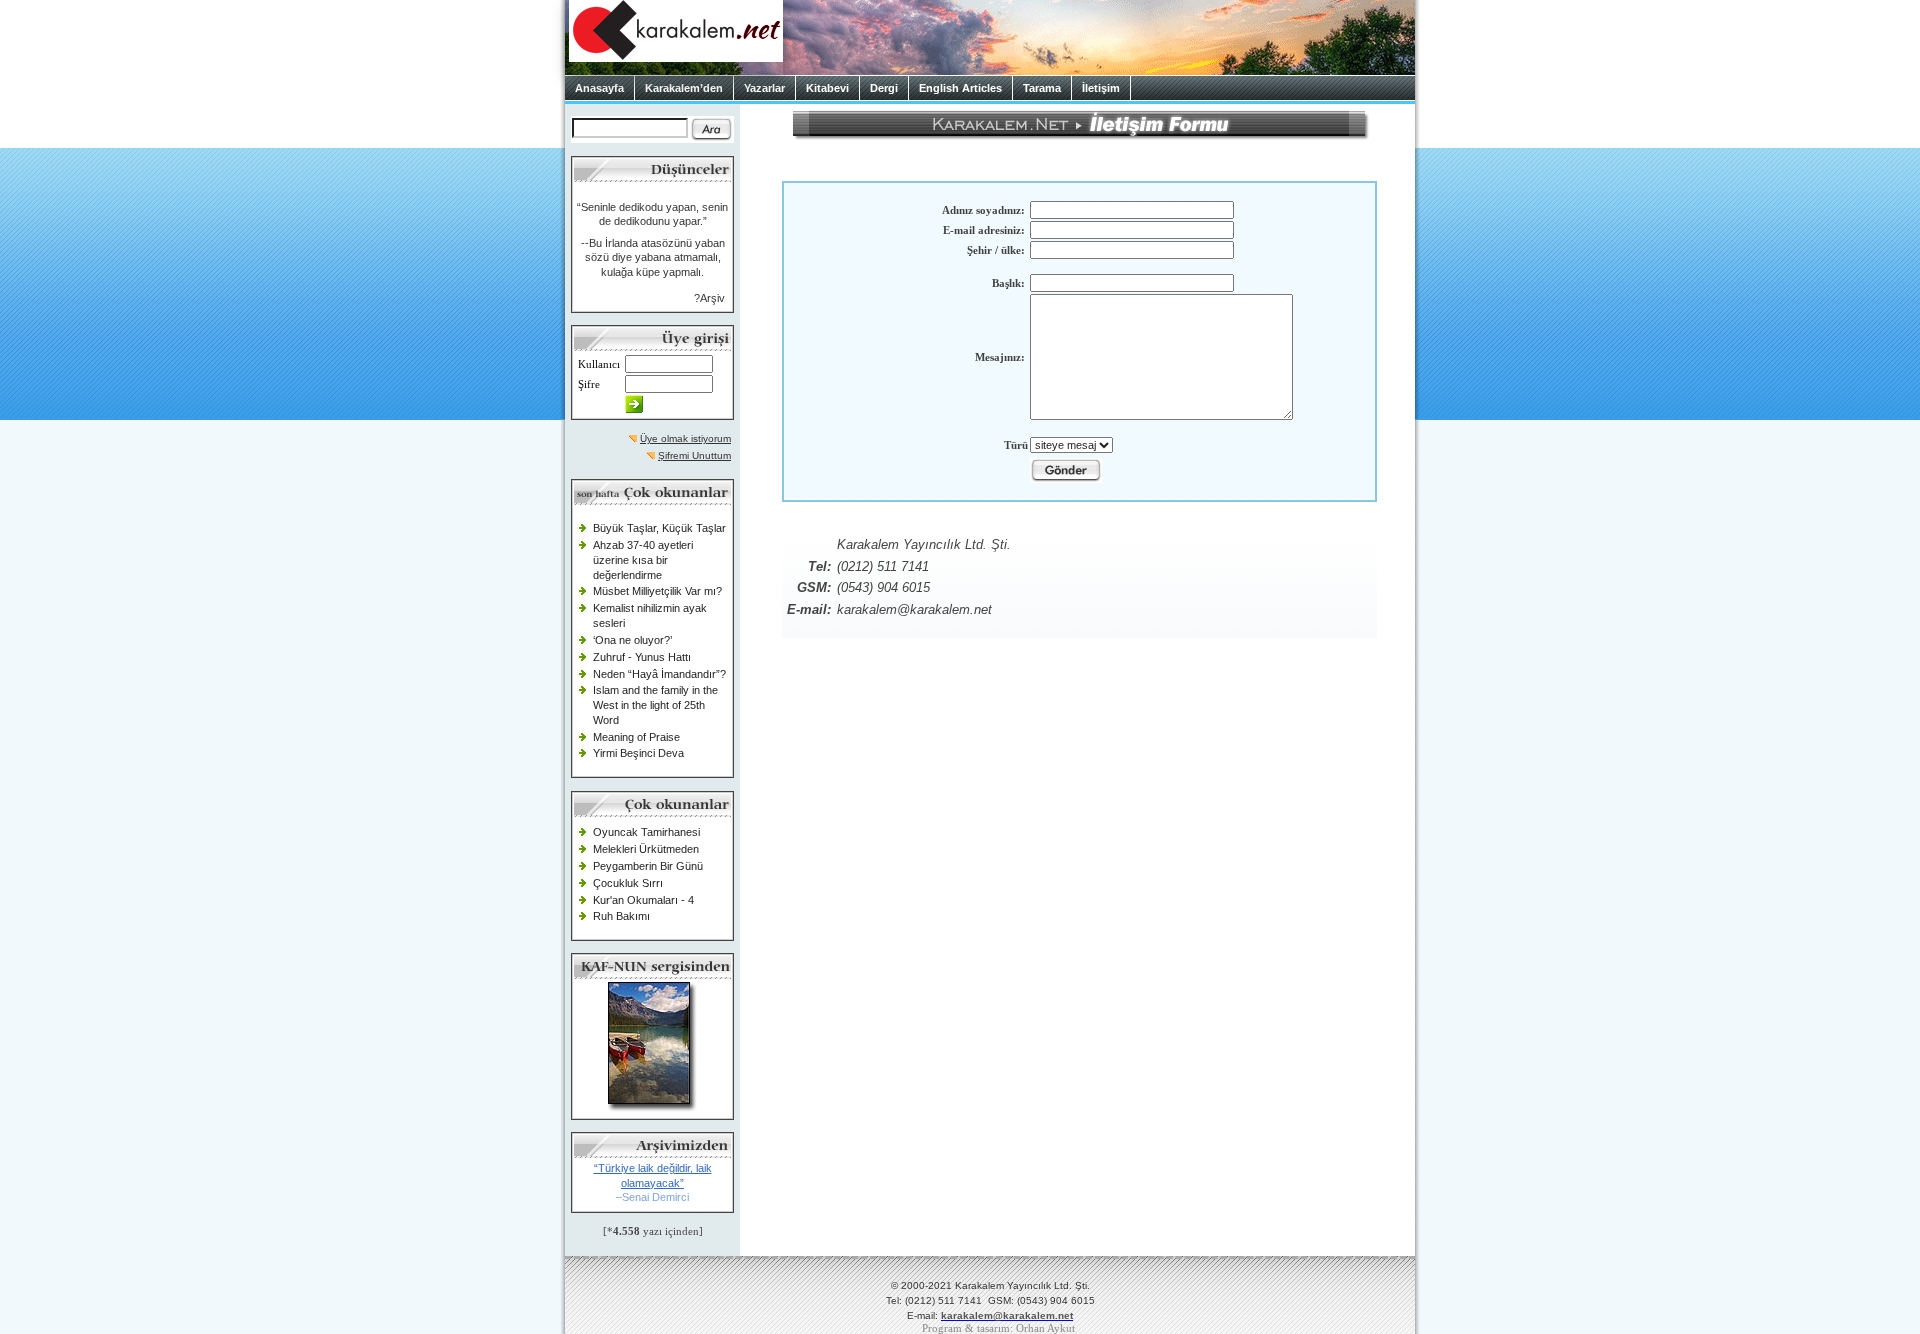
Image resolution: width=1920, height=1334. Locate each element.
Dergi (884, 88)
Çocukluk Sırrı (628, 883)
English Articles (960, 88)
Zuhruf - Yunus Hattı (642, 657)
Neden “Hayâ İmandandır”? (659, 674)
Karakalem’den (684, 88)
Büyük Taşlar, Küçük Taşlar (659, 528)
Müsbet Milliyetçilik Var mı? (657, 591)
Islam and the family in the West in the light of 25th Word (655, 704)
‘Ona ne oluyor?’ (632, 640)
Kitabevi (827, 88)
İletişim (1101, 88)
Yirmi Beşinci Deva (638, 753)
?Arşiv (709, 298)
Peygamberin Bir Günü (648, 866)
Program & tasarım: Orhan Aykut (998, 1328)
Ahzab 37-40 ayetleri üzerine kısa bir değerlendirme (643, 559)
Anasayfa (599, 88)
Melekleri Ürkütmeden (646, 849)
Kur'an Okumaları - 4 (643, 900)
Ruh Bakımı (621, 916)
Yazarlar (764, 88)
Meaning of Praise (636, 737)
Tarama (1042, 88)
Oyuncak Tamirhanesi (646, 832)
